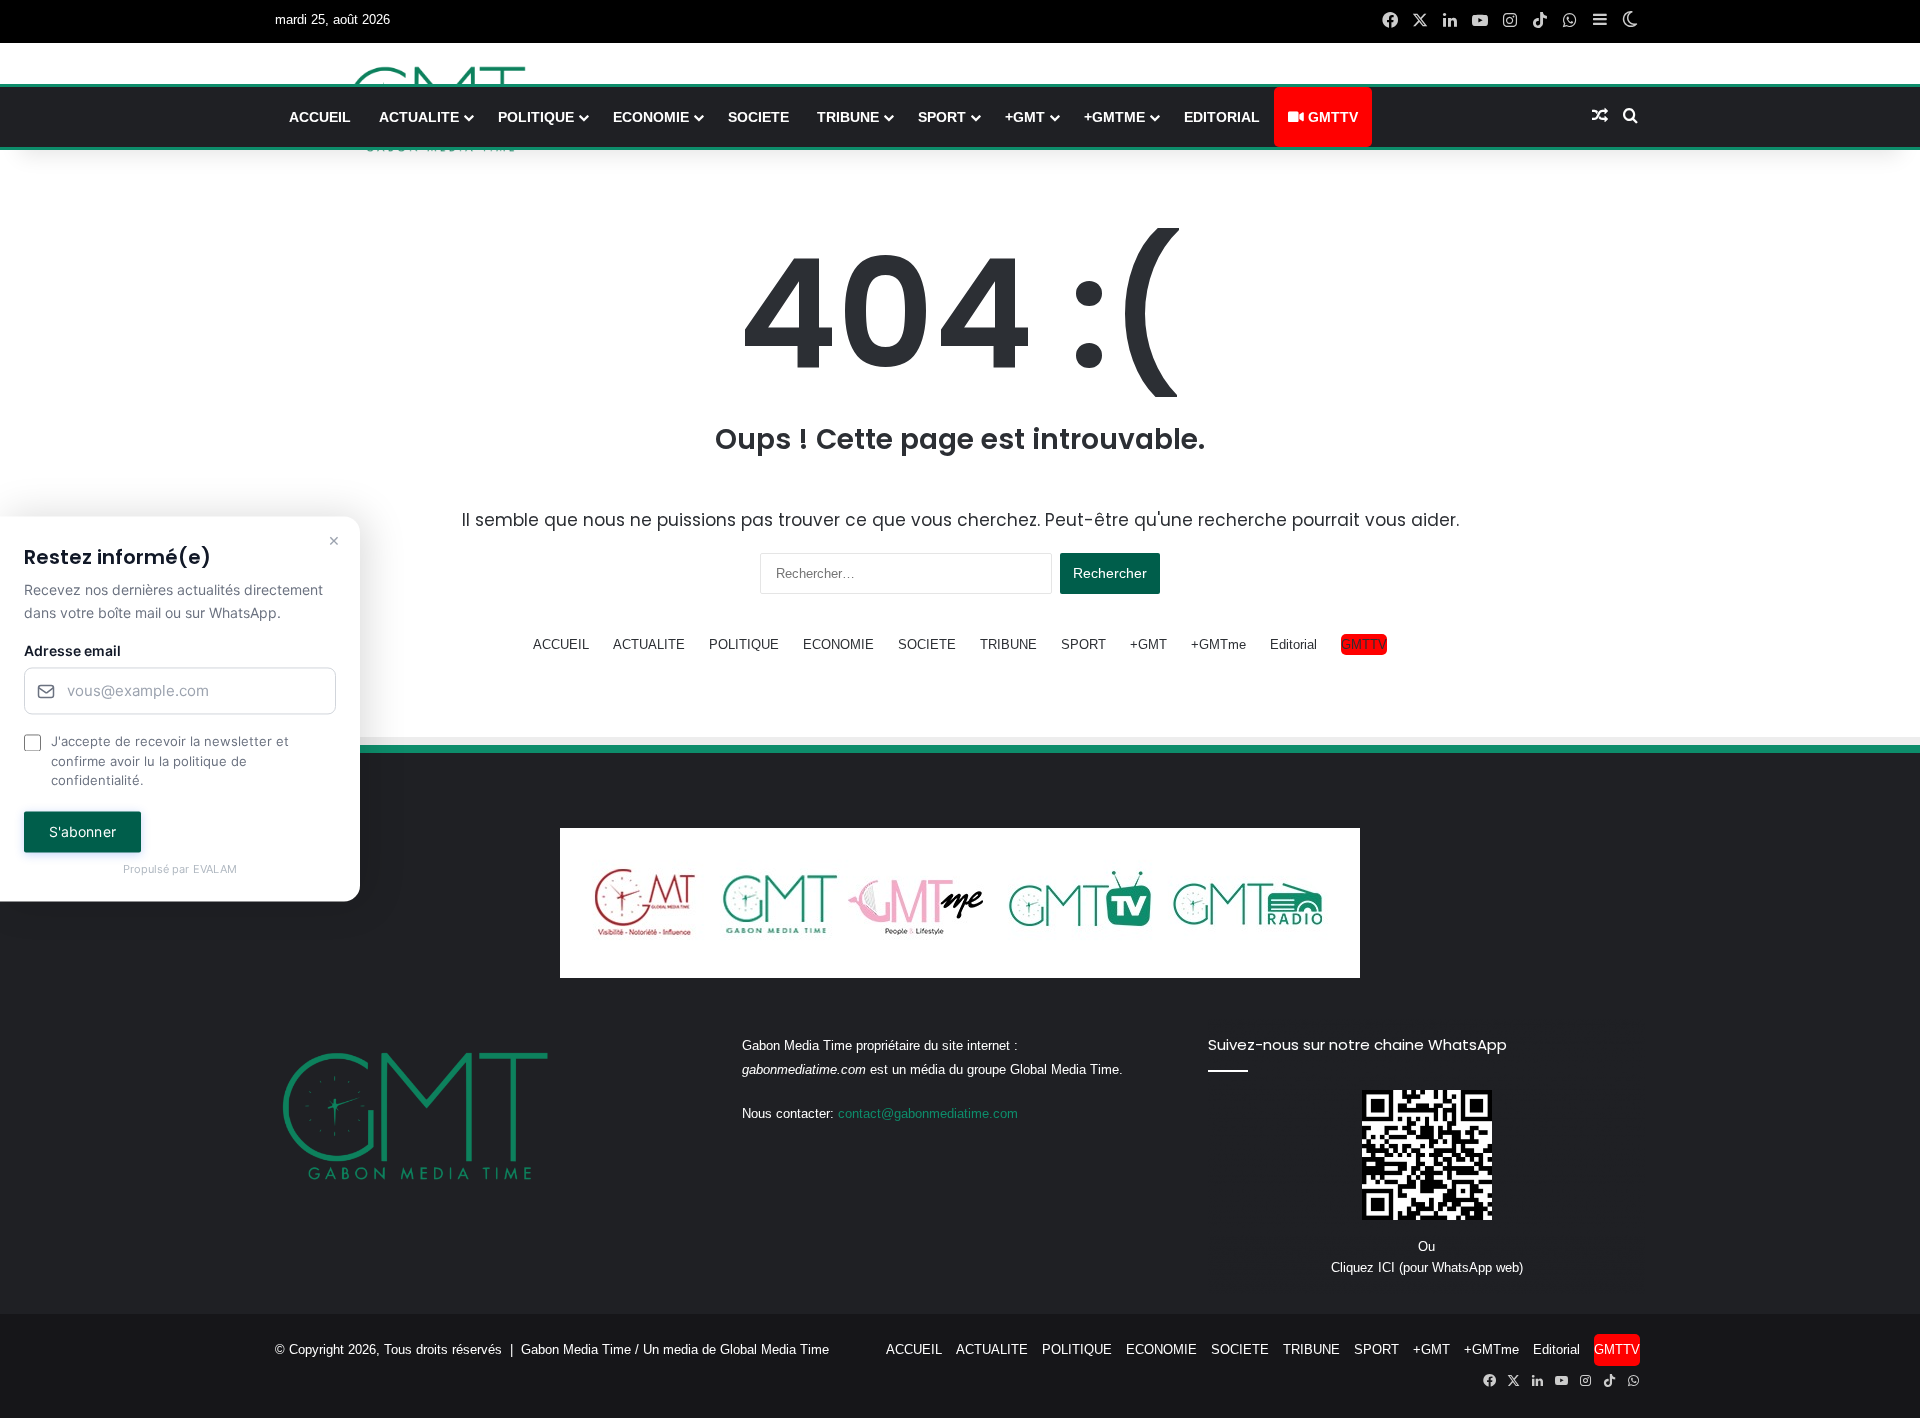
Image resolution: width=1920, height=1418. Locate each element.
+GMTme (1114, 117)
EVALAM (215, 869)
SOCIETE (758, 117)
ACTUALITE (419, 117)
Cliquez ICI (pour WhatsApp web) (1427, 1267)
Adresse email (72, 651)
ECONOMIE (651, 117)
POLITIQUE (536, 117)
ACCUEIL (320, 117)
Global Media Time (774, 1349)
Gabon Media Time (576, 1349)
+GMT (1025, 117)
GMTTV (1331, 117)
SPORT (942, 117)
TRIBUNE (848, 117)
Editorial (1222, 117)
